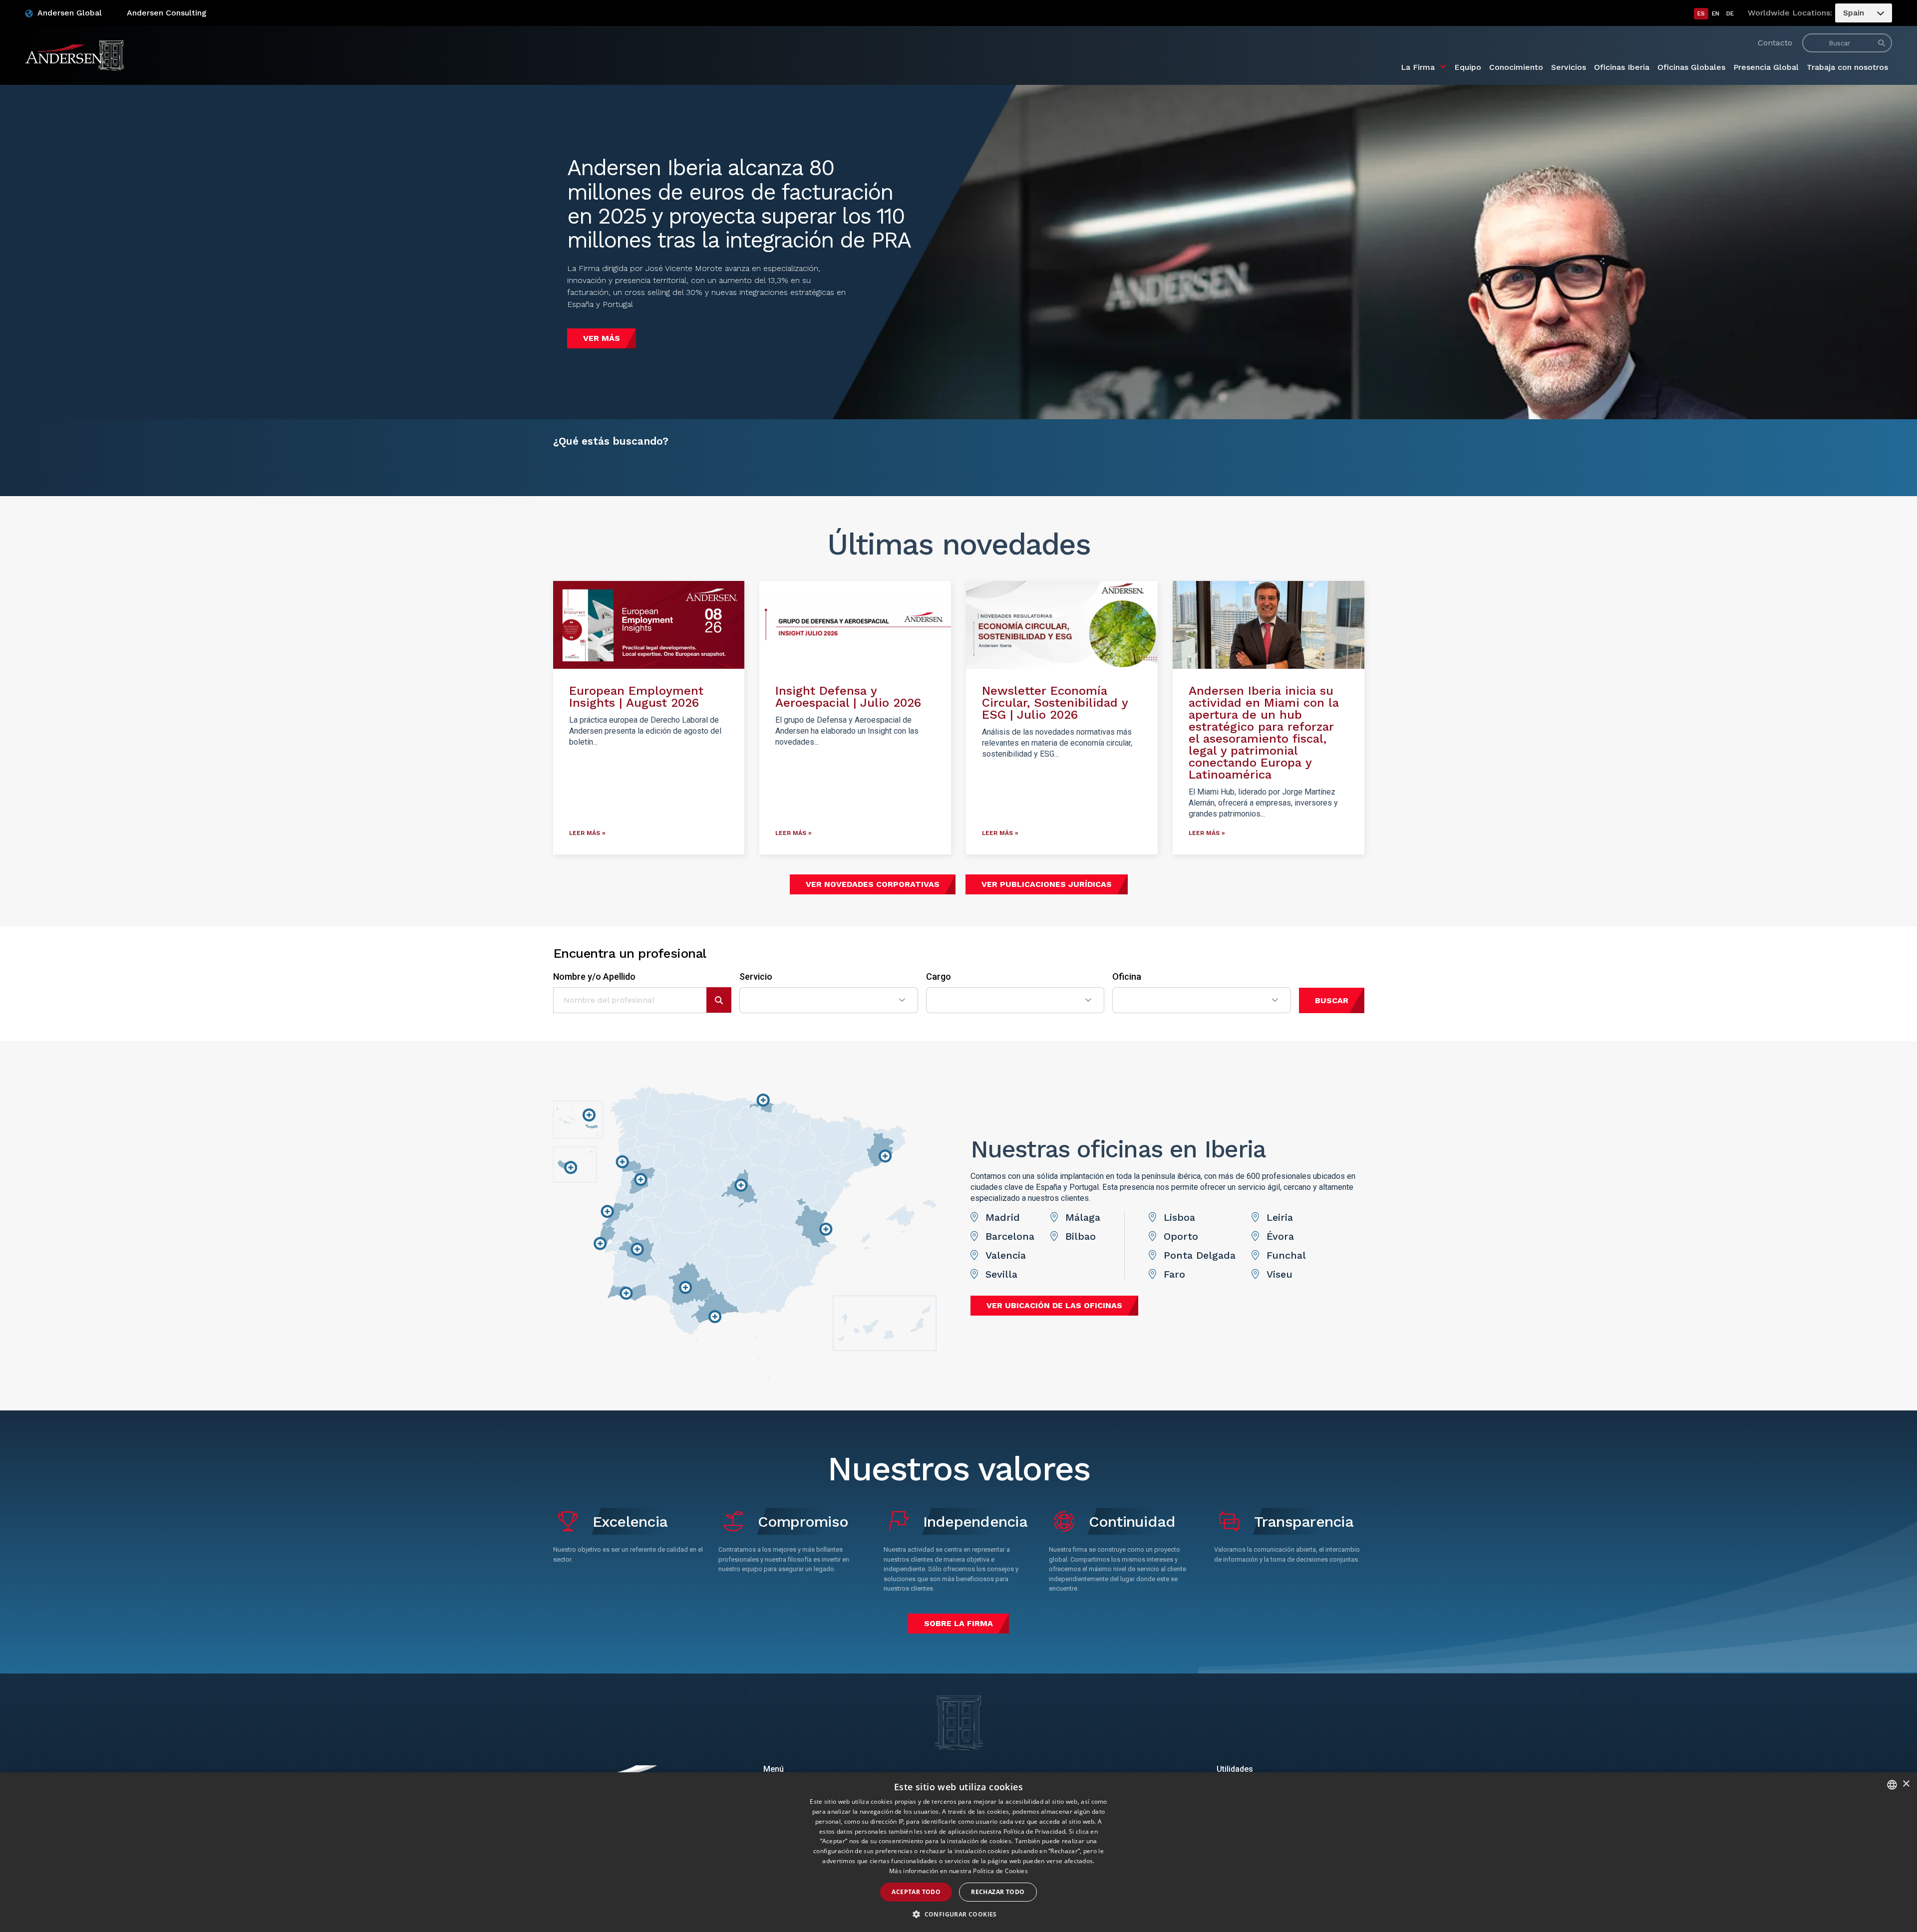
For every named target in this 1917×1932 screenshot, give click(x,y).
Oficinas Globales (1691, 67)
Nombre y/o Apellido (594, 977)
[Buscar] (1882, 43)
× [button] (1906, 1784)
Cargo (939, 977)
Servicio (756, 977)
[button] (958, 1915)
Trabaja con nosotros (1847, 67)
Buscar (1332, 1000)
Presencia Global (1766, 67)
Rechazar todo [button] (998, 1892)
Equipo (1468, 67)
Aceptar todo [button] (916, 1892)
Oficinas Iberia (1622, 67)
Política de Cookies (1000, 1871)
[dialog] (958, 1852)
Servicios (1569, 67)
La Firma (1418, 67)
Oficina (1127, 977)
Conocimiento (1516, 67)
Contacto (1775, 43)
